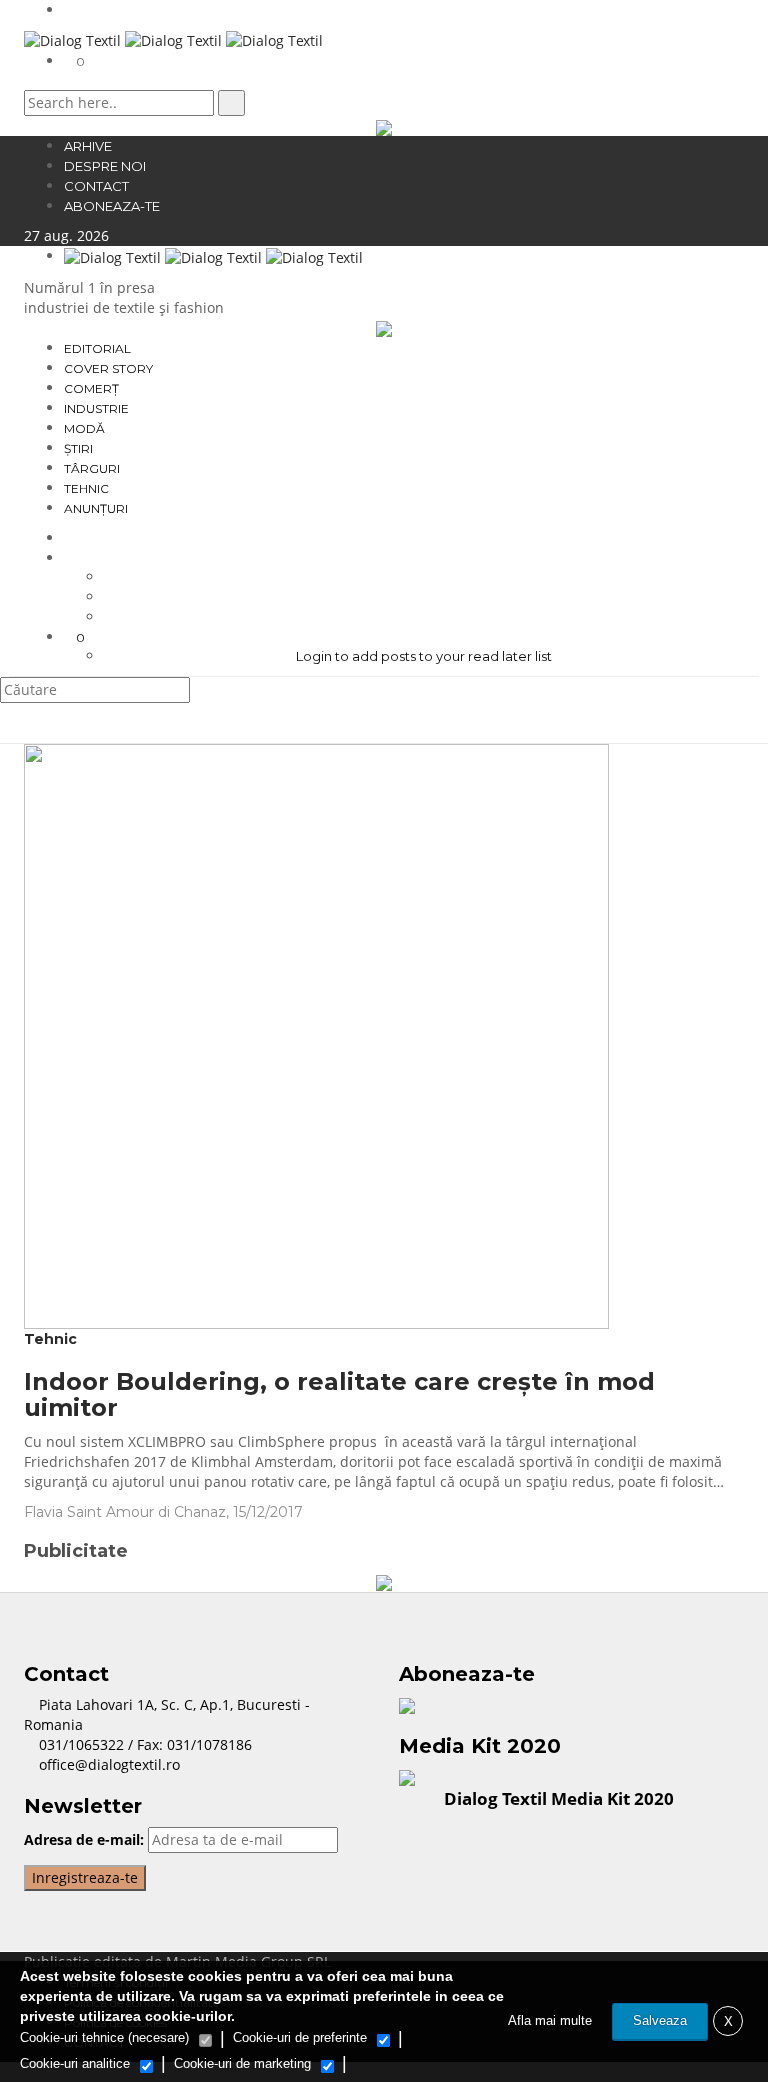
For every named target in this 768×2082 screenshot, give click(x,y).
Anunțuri (96, 508)
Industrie (96, 408)
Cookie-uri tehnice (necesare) (104, 2037)
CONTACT (96, 186)
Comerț (91, 388)
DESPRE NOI (105, 166)
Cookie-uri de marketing (242, 2063)
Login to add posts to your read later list (424, 656)
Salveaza (660, 2020)
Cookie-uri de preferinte (300, 2037)
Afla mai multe (550, 2020)
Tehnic (86, 488)
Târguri (92, 468)
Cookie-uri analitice (75, 2063)
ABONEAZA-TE (112, 206)
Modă (84, 428)
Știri (78, 448)
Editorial (97, 348)
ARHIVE (88, 146)
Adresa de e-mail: (84, 1839)
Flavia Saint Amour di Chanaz (125, 1512)
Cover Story (108, 368)
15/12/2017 (270, 1512)
